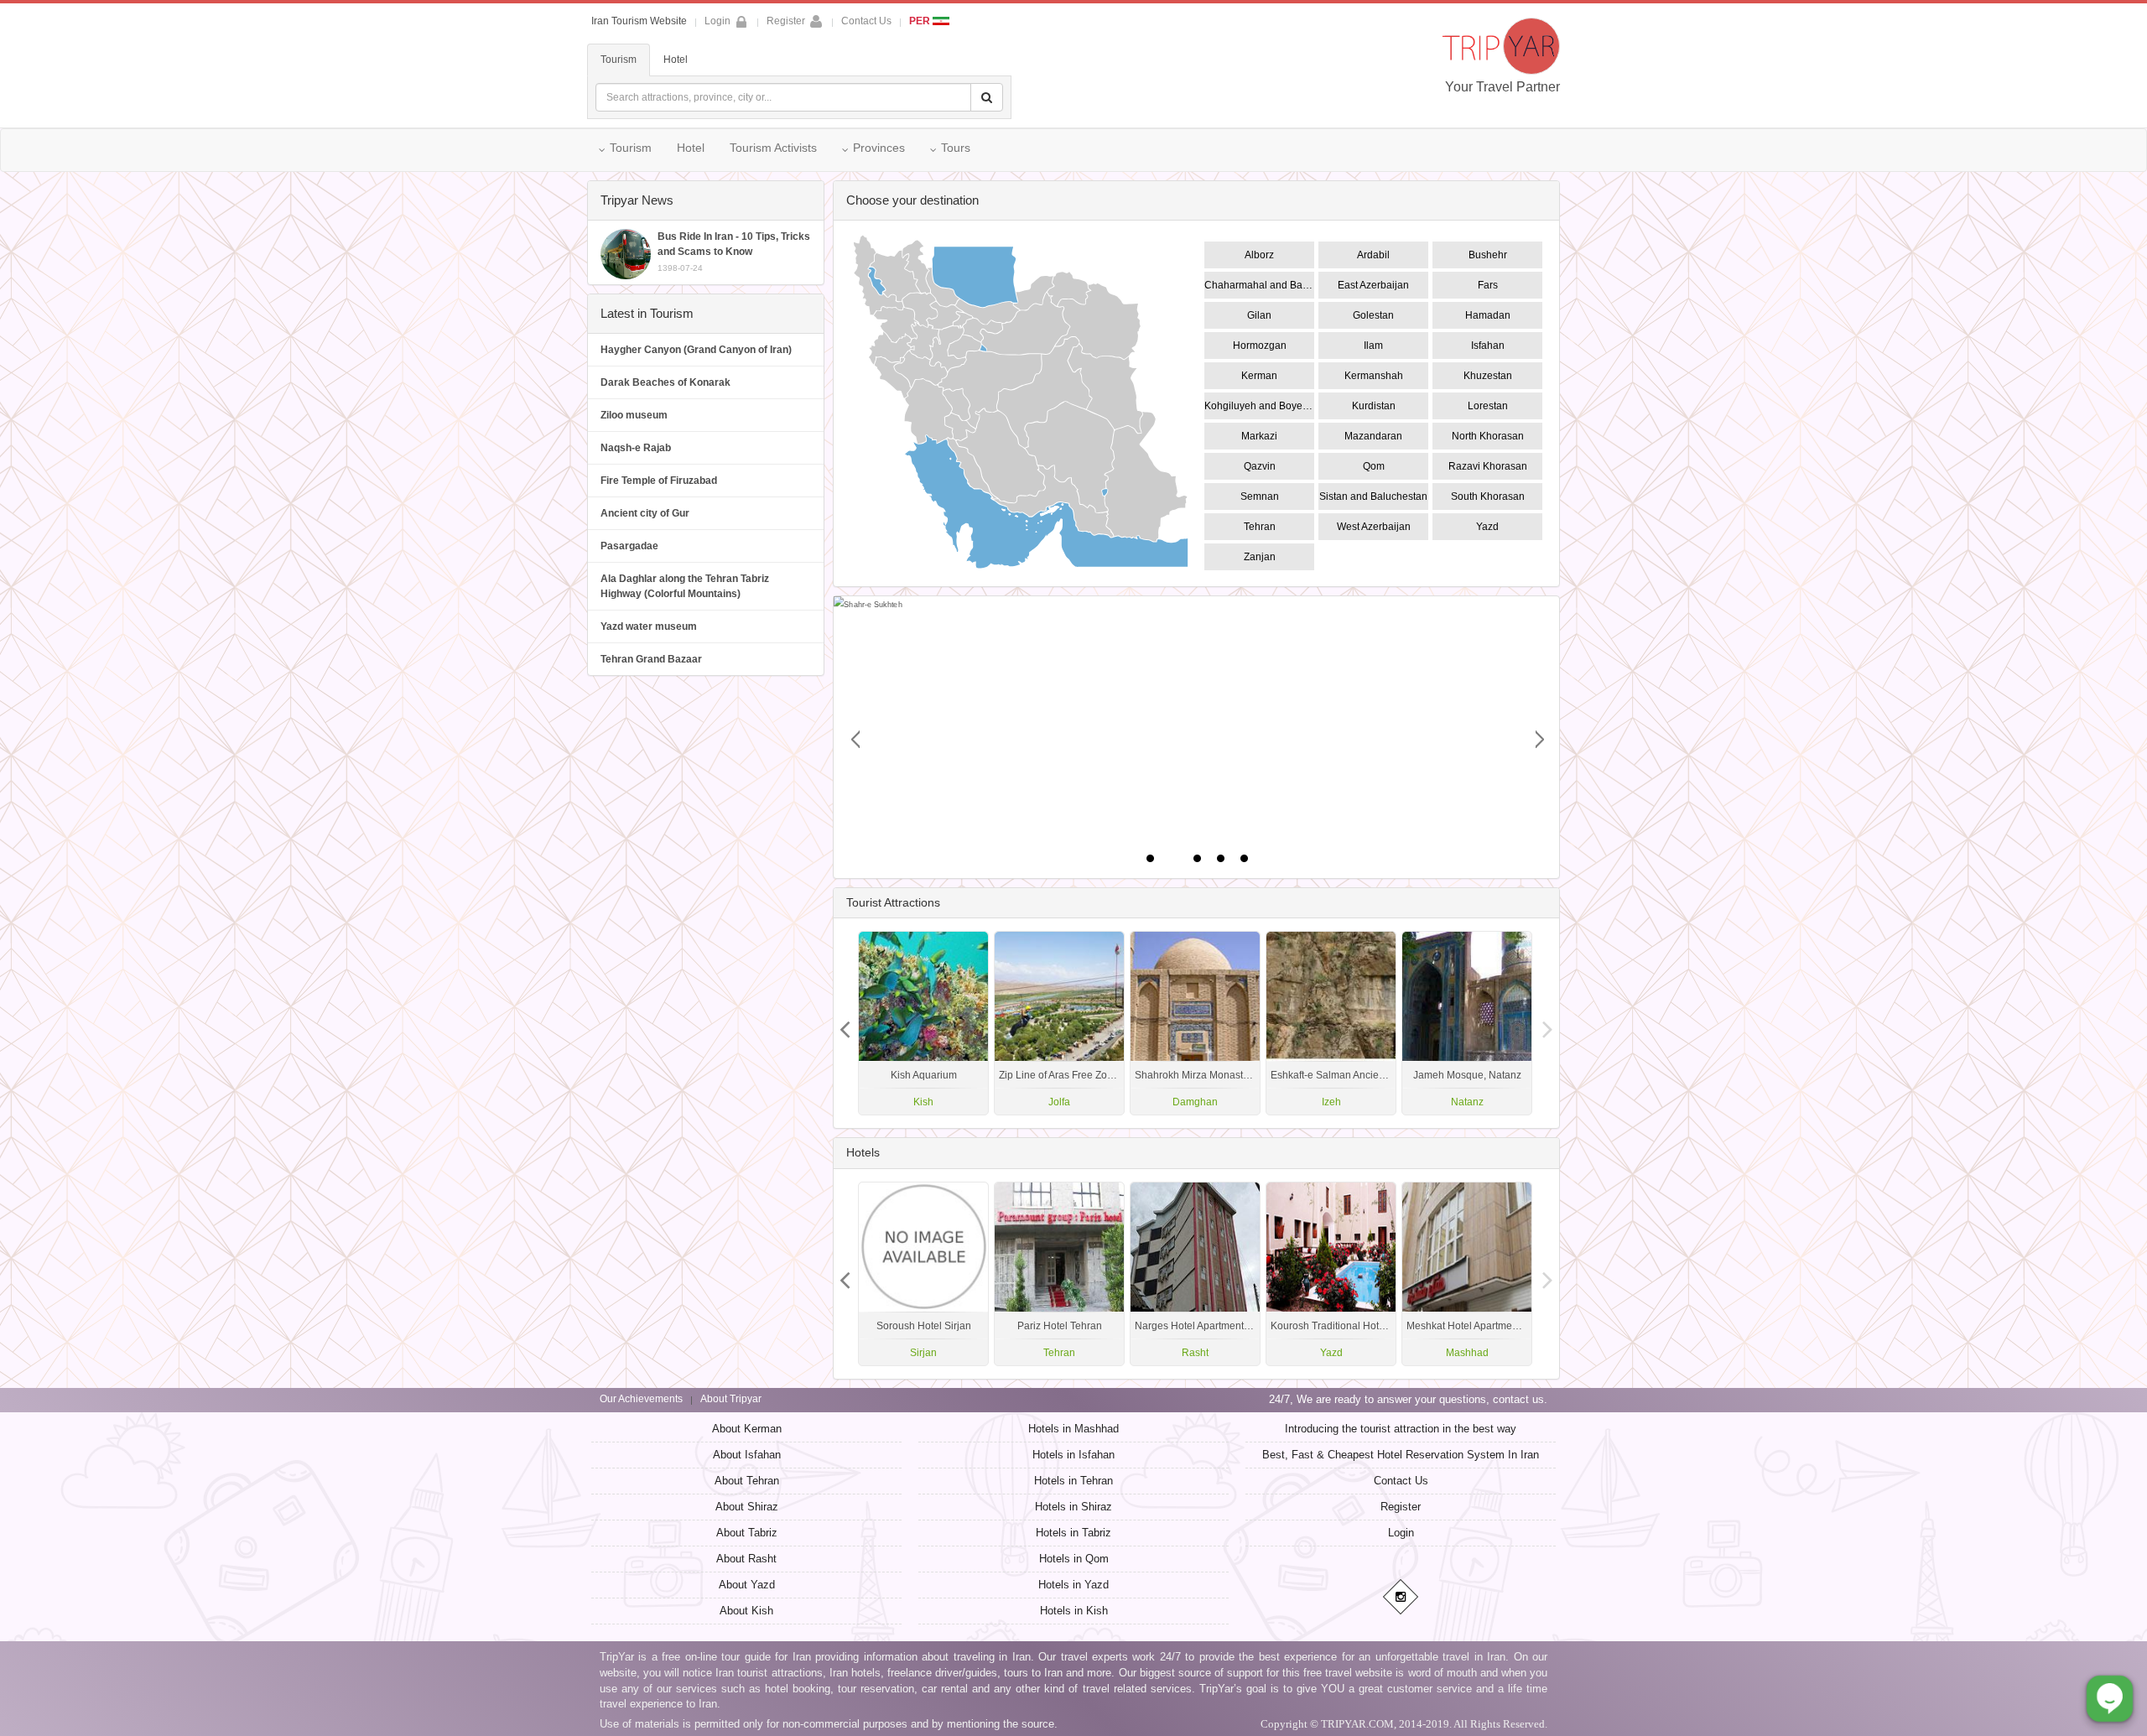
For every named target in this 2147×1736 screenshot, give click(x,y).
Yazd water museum (649, 626)
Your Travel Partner (1502, 87)
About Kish (746, 1611)
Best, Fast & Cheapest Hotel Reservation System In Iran (1401, 1455)
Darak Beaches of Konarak (665, 382)
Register (786, 21)
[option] (1467, 1023)
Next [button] (845, 1023)
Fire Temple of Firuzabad (659, 481)
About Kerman (747, 1429)
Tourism (619, 60)
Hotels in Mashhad (1073, 1429)
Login (1401, 1533)
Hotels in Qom (1074, 1559)
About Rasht (746, 1559)
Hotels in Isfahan (1073, 1455)
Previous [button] (1547, 1023)
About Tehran (747, 1481)
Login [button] (717, 21)
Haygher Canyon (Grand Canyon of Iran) (696, 350)
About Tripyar (731, 1399)
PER (921, 21)
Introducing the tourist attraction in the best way (1401, 1429)
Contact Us (866, 21)
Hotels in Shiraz (1073, 1507)
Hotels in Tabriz (1073, 1533)
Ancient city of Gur (645, 513)
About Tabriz (747, 1533)
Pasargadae (629, 546)
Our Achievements (641, 1399)
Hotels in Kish (1074, 1611)
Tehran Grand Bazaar (651, 659)
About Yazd (747, 1585)
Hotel (676, 60)
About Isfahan (747, 1455)
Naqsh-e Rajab (636, 448)
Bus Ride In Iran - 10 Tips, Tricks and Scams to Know (734, 252)
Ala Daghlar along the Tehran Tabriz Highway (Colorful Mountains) (685, 586)
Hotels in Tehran (1073, 1481)
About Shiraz (747, 1507)
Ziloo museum (634, 415)
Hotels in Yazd (1073, 1585)
